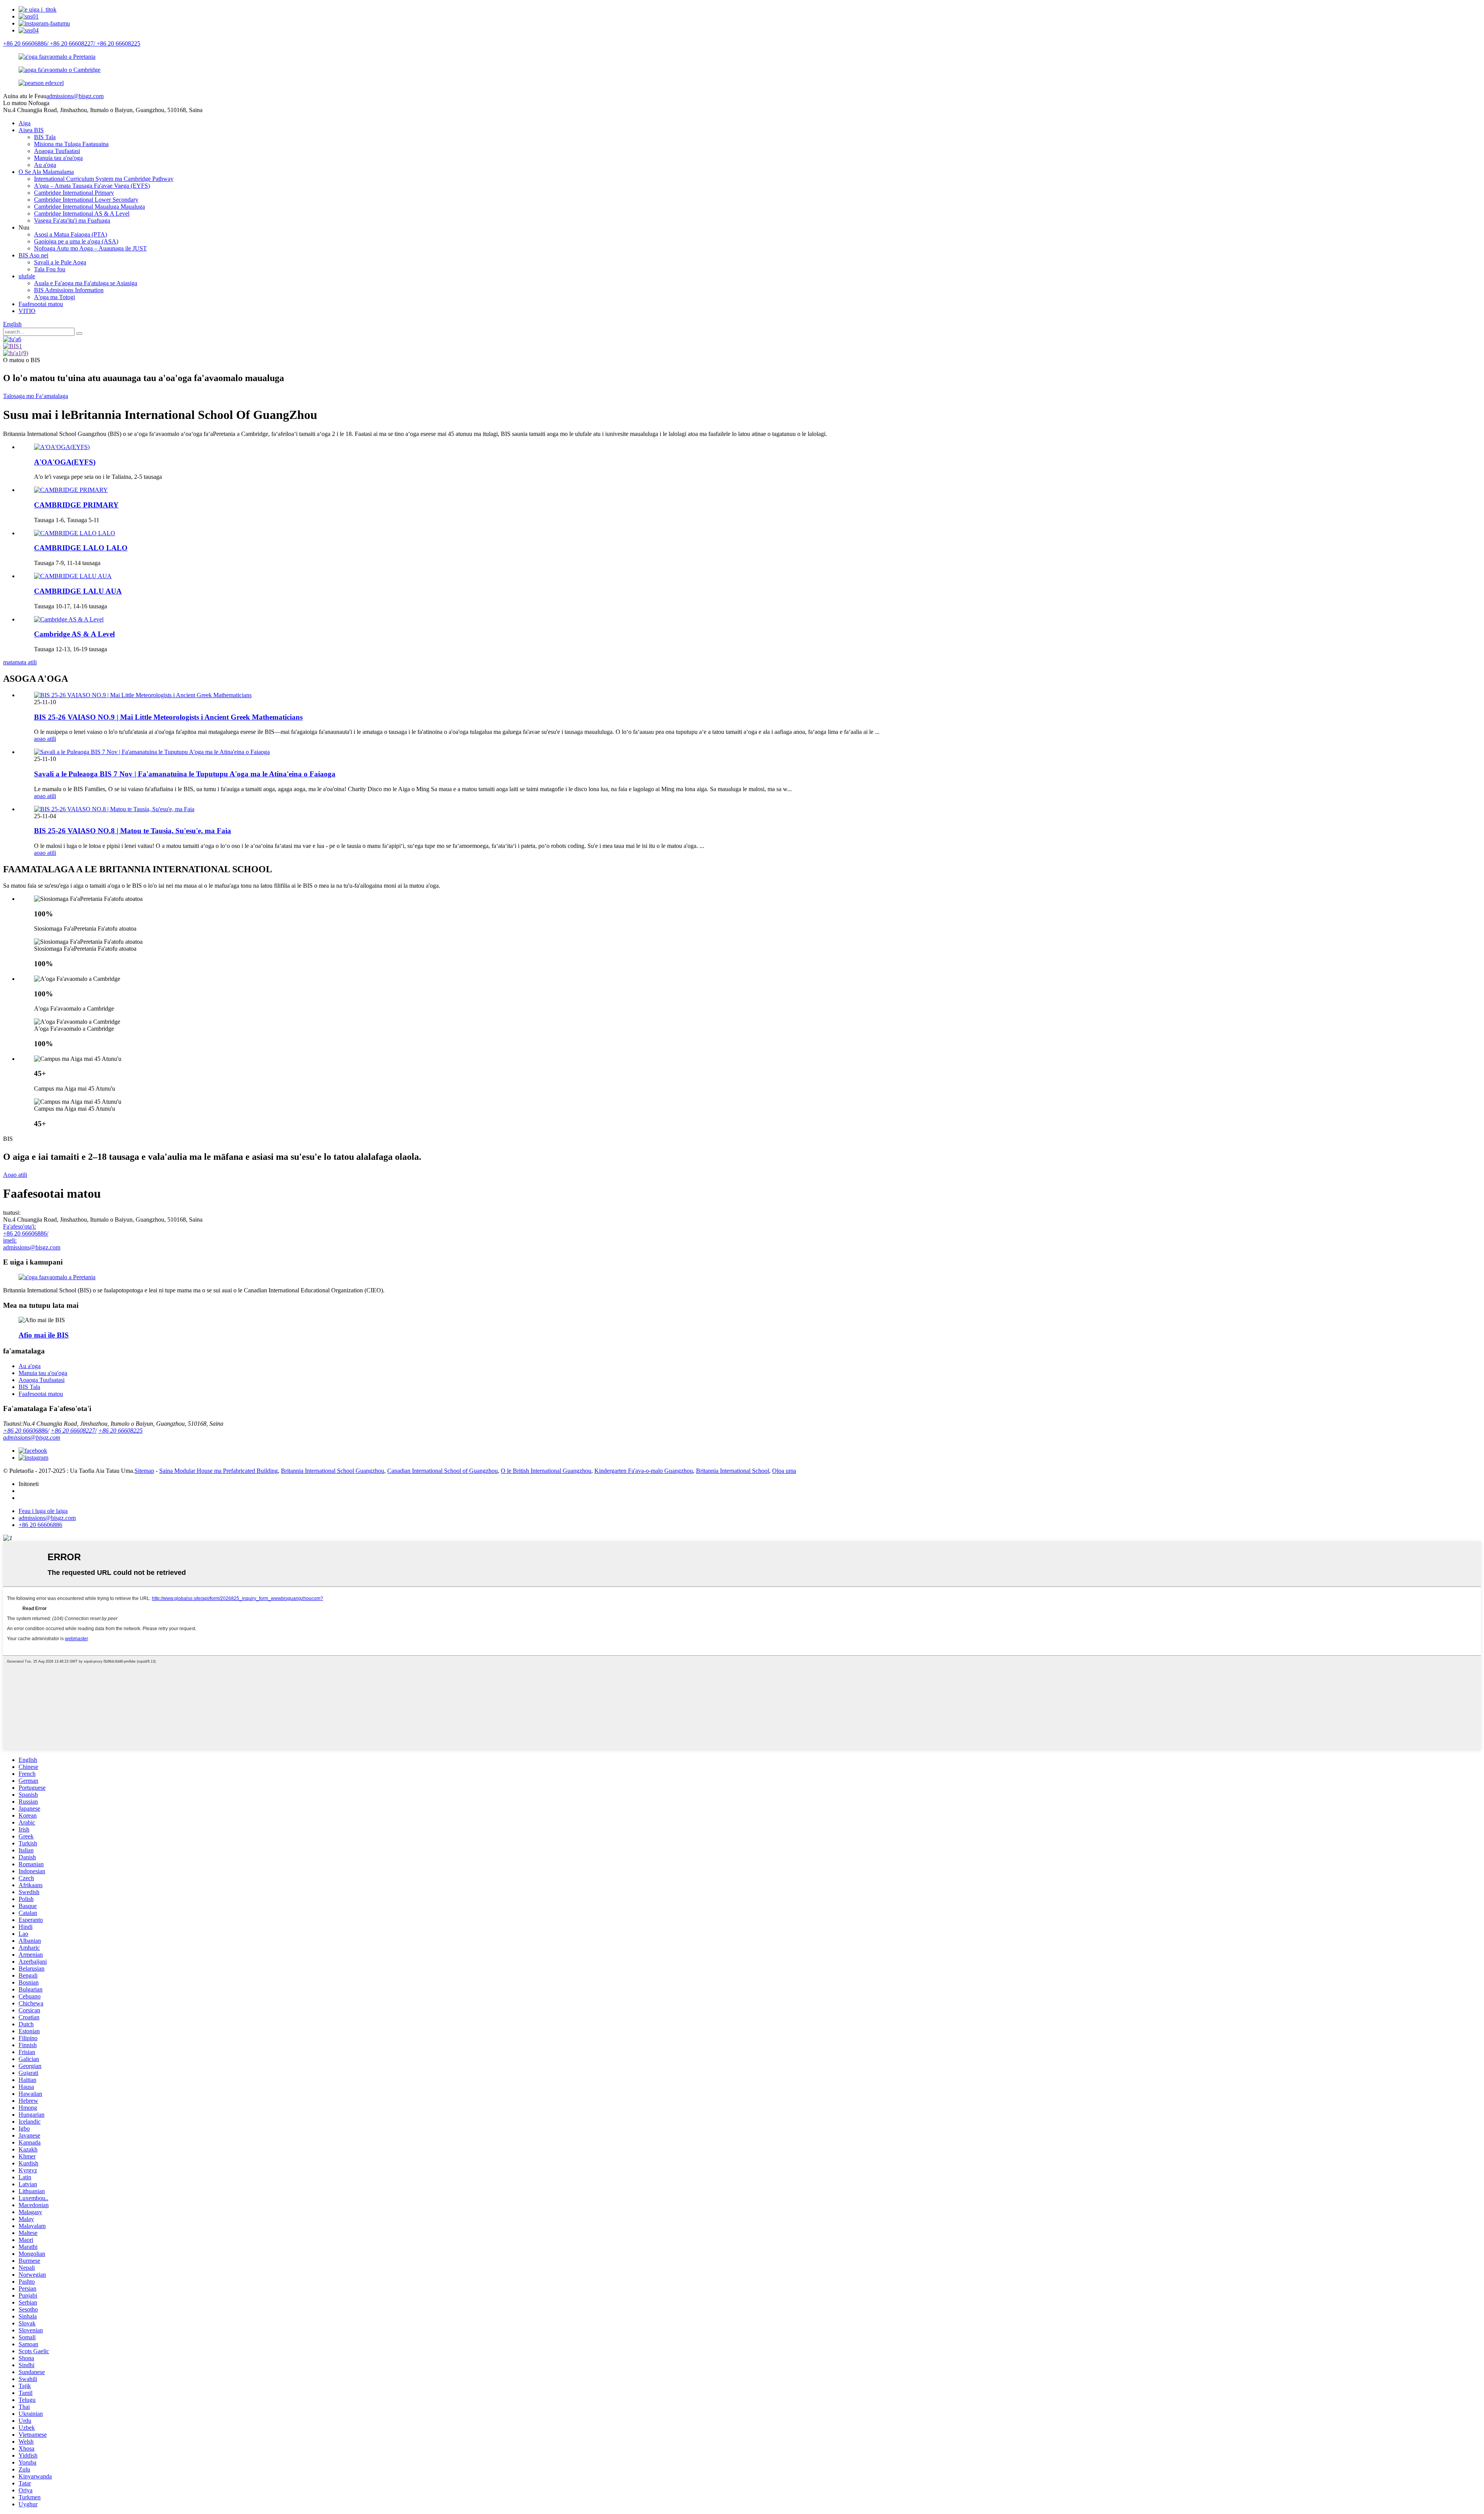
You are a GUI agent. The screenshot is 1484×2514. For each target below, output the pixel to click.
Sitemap (144, 1471)
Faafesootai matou (41, 304)
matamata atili (20, 662)
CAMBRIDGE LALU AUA (78, 591)
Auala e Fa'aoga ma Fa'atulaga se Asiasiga (86, 283)
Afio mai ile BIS (44, 1335)
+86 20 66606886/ (26, 1431)
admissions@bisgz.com (75, 96)
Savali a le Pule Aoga (60, 262)
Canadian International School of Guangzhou (442, 1471)
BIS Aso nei (33, 255)
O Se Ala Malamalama (46, 172)
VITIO (27, 311)
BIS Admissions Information (69, 290)
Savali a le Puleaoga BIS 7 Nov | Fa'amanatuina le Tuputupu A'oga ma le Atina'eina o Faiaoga (185, 774)
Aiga (25, 123)
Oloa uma (784, 1471)
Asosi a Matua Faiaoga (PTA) (71, 234)
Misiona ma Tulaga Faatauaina (71, 144)
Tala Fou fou (50, 269)
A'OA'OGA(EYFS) (65, 462)
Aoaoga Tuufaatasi (57, 151)
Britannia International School (733, 1471)
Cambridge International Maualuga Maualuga (89, 207)
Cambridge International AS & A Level (82, 214)
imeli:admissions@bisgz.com (32, 1244)
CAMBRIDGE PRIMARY (76, 505)
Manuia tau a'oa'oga (58, 158)
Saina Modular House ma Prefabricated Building (219, 1471)
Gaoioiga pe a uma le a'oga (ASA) (76, 241)
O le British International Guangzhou (546, 1471)
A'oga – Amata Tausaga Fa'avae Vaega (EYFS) (92, 186)
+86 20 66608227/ (74, 1431)
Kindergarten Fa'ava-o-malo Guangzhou (644, 1471)
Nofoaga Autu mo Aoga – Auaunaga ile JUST (90, 248)
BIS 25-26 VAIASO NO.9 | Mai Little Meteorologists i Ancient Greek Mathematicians (168, 717)
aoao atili (45, 739)
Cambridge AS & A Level (74, 634)
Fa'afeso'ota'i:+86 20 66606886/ (26, 1230)
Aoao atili (15, 1175)
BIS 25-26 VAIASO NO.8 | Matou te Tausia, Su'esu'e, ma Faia (133, 831)
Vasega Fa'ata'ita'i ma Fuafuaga (72, 220)
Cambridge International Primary (74, 193)
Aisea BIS (31, 130)
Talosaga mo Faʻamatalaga (36, 396)
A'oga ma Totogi (54, 297)
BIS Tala (45, 137)
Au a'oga (45, 165)
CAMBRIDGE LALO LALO (81, 548)
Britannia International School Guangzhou (333, 1471)
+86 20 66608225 (120, 1431)
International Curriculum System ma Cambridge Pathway (104, 179)
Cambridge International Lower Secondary (86, 200)
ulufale (27, 276)
